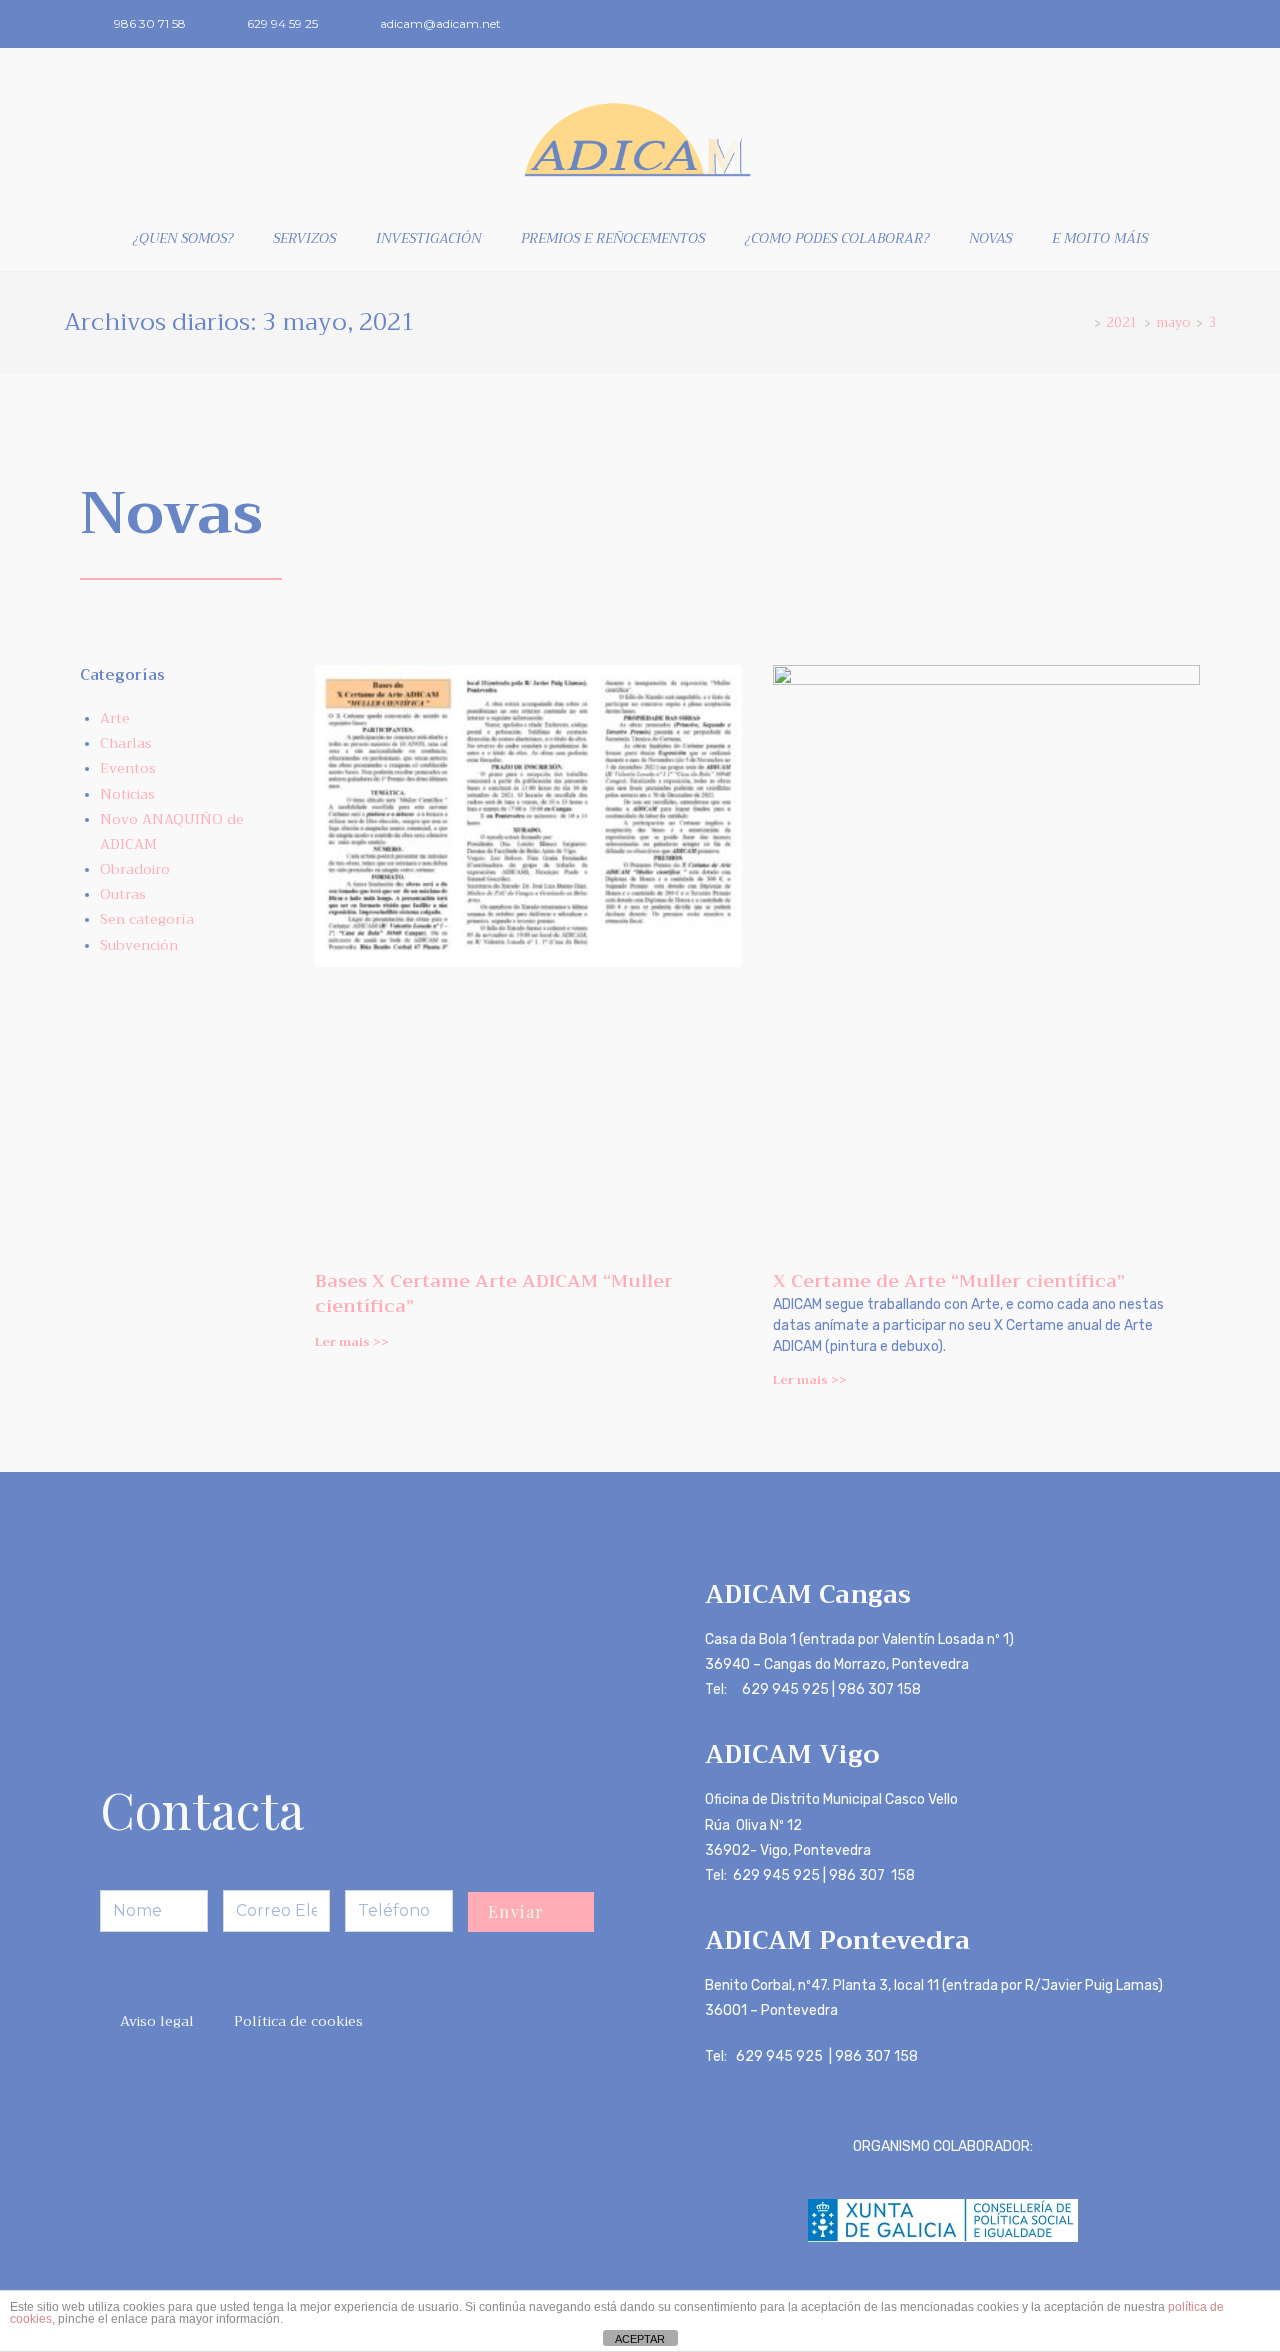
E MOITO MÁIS (1100, 238)
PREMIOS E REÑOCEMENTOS (613, 238)
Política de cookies (298, 2021)
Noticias (127, 794)
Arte (115, 718)
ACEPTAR (640, 2339)
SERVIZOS (304, 238)
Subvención (139, 945)
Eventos (128, 768)
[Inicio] (1083, 322)
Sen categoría (147, 919)
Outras (123, 894)
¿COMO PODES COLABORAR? (837, 238)
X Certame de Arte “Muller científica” (949, 1281)
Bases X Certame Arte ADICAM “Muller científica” (494, 1293)
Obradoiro (135, 869)
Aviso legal (157, 2021)
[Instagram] (1186, 24)
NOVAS (990, 238)
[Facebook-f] (1153, 24)
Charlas (126, 743)
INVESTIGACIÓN (428, 238)
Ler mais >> (352, 1342)
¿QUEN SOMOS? (183, 238)
